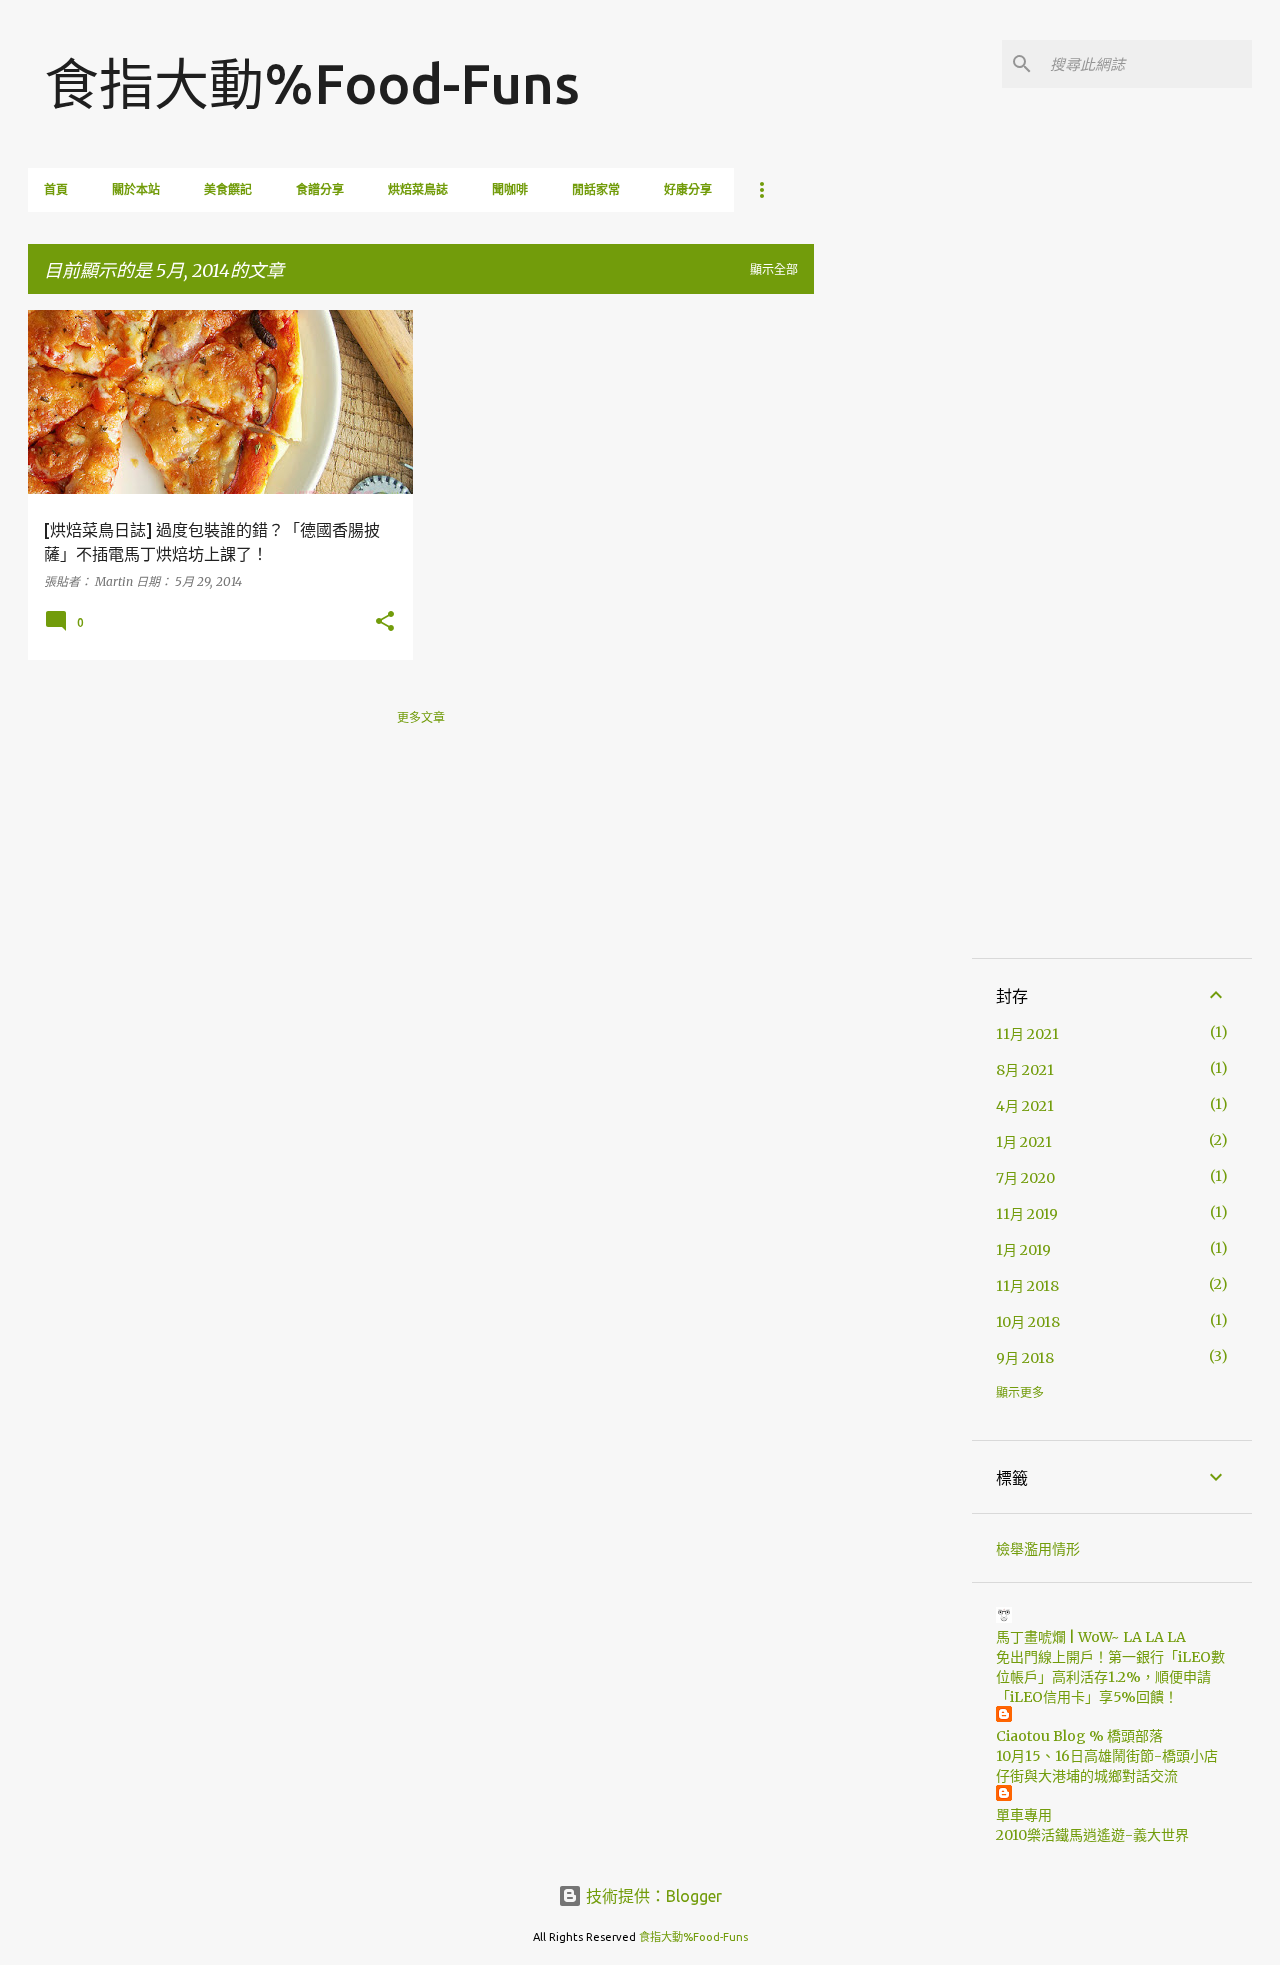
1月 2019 (1023, 1250)
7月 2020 (1025, 1178)
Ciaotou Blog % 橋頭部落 (1079, 1736)
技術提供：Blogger (652, 1896)
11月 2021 (1027, 1034)
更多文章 (421, 717)
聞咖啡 (510, 189)
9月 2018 (1025, 1358)
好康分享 (688, 189)
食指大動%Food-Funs (312, 83)
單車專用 (1024, 1815)
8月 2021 (1025, 1070)
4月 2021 (1025, 1106)
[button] (385, 622)
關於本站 (136, 189)
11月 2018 (1027, 1286)
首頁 (56, 189)
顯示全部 (774, 269)
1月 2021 (1024, 1142)
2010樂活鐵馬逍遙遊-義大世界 (1092, 1835)
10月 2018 (1028, 1322)
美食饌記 (228, 189)
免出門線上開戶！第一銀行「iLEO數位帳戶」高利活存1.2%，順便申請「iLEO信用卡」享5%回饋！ (1110, 1677)
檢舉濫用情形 (1038, 1549)
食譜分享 (320, 189)
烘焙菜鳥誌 (418, 189)
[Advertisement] (893, 610)
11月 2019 (1027, 1214)
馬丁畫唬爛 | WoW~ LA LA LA (1091, 1637)
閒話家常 (596, 189)
